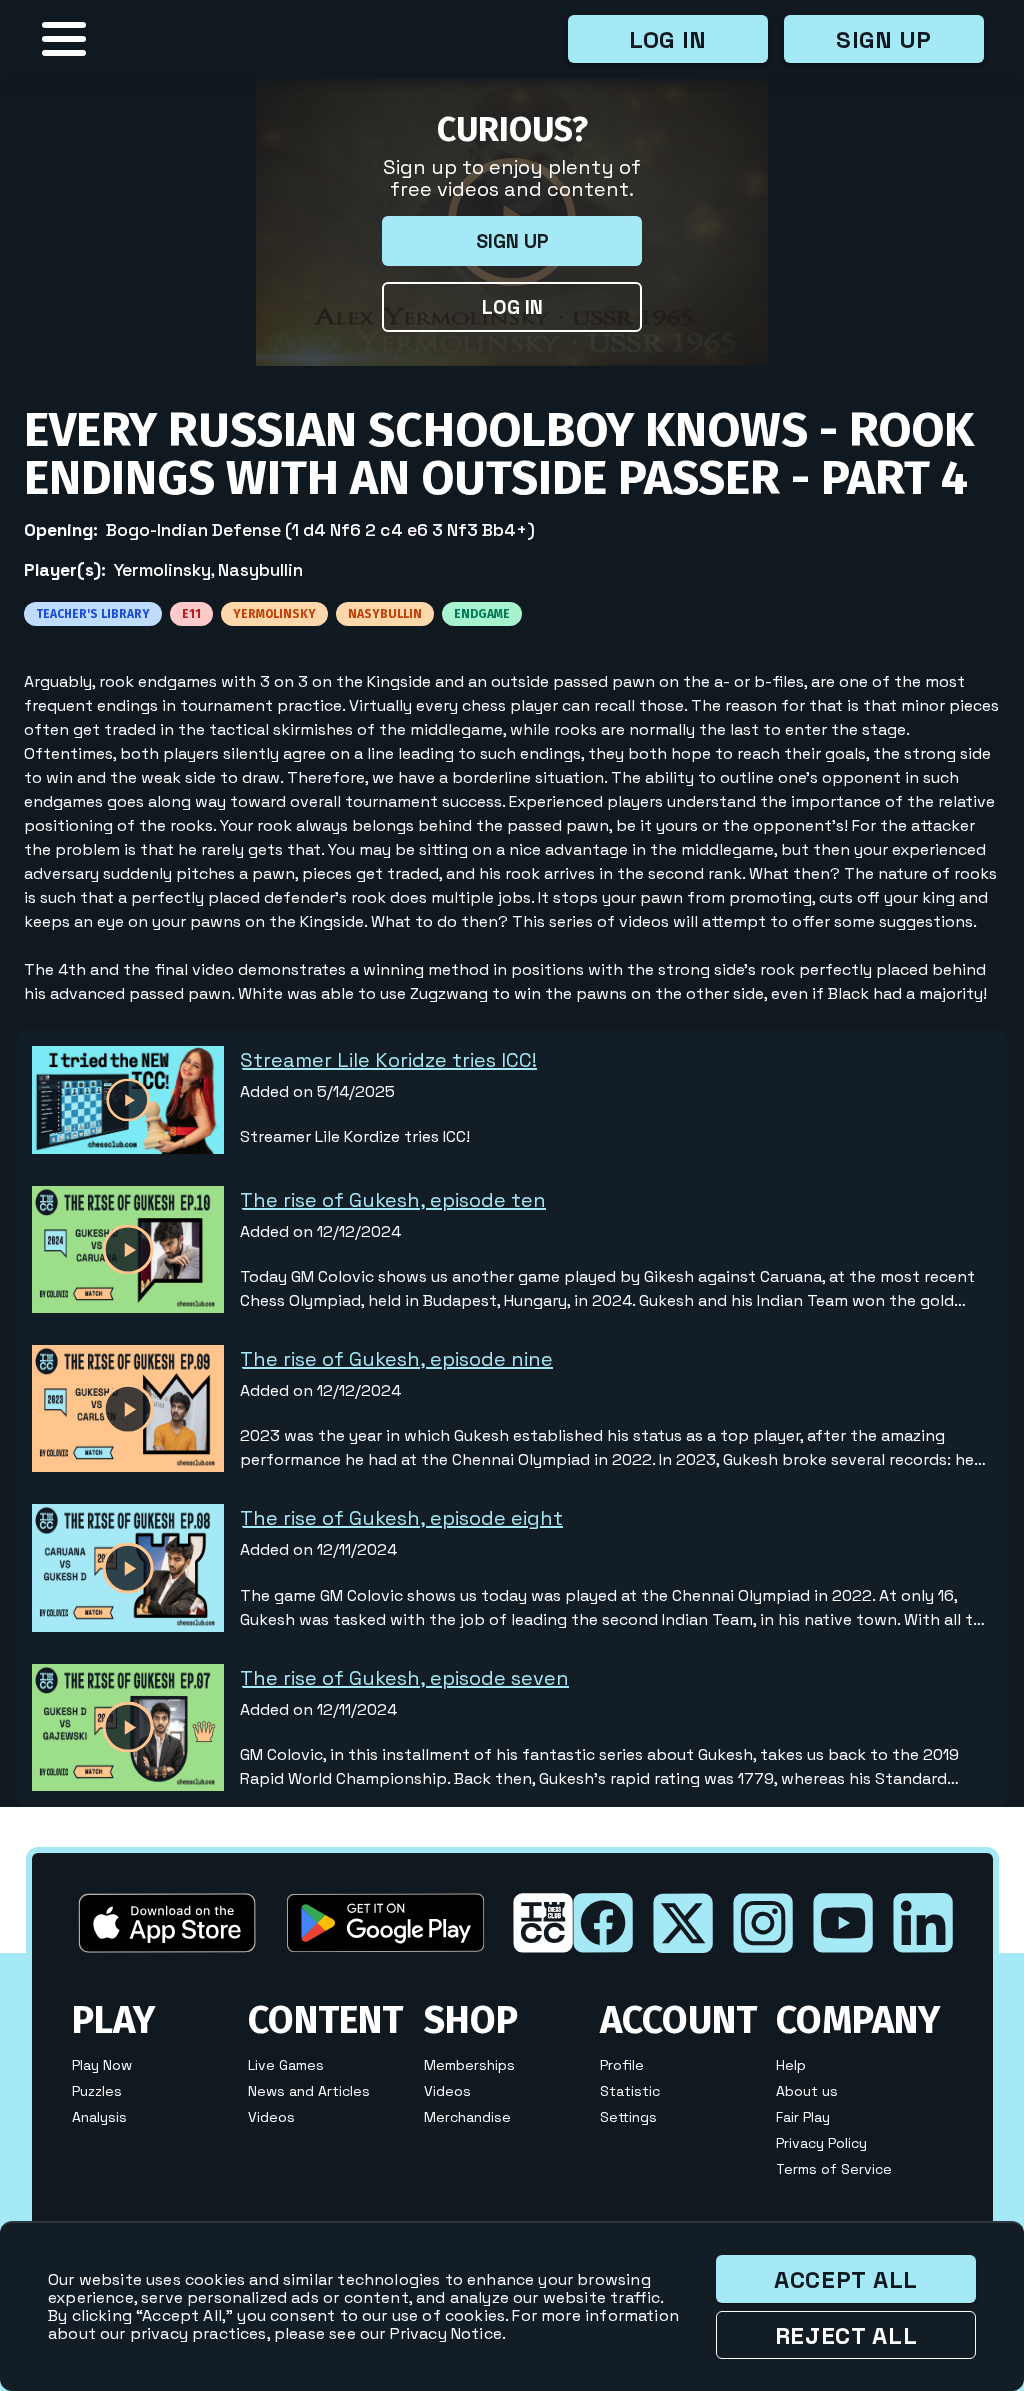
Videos (271, 2117)
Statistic (630, 2091)
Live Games (286, 2065)
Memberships (469, 2065)
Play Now (102, 2065)
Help (791, 2065)
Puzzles (97, 2091)
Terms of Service (834, 2169)
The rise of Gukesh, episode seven (404, 1678)
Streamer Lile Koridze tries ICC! (388, 1060)
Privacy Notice (446, 2333)
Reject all (846, 2335)
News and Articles (309, 2091)
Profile (622, 2065)
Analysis (99, 2117)
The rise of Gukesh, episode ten (393, 1200)
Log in (668, 39)
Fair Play (803, 2117)
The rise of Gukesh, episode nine (396, 1359)
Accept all (846, 2279)
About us (807, 2091)
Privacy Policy (821, 2143)
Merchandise (467, 2117)
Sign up (884, 39)
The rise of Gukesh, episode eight (401, 1518)
